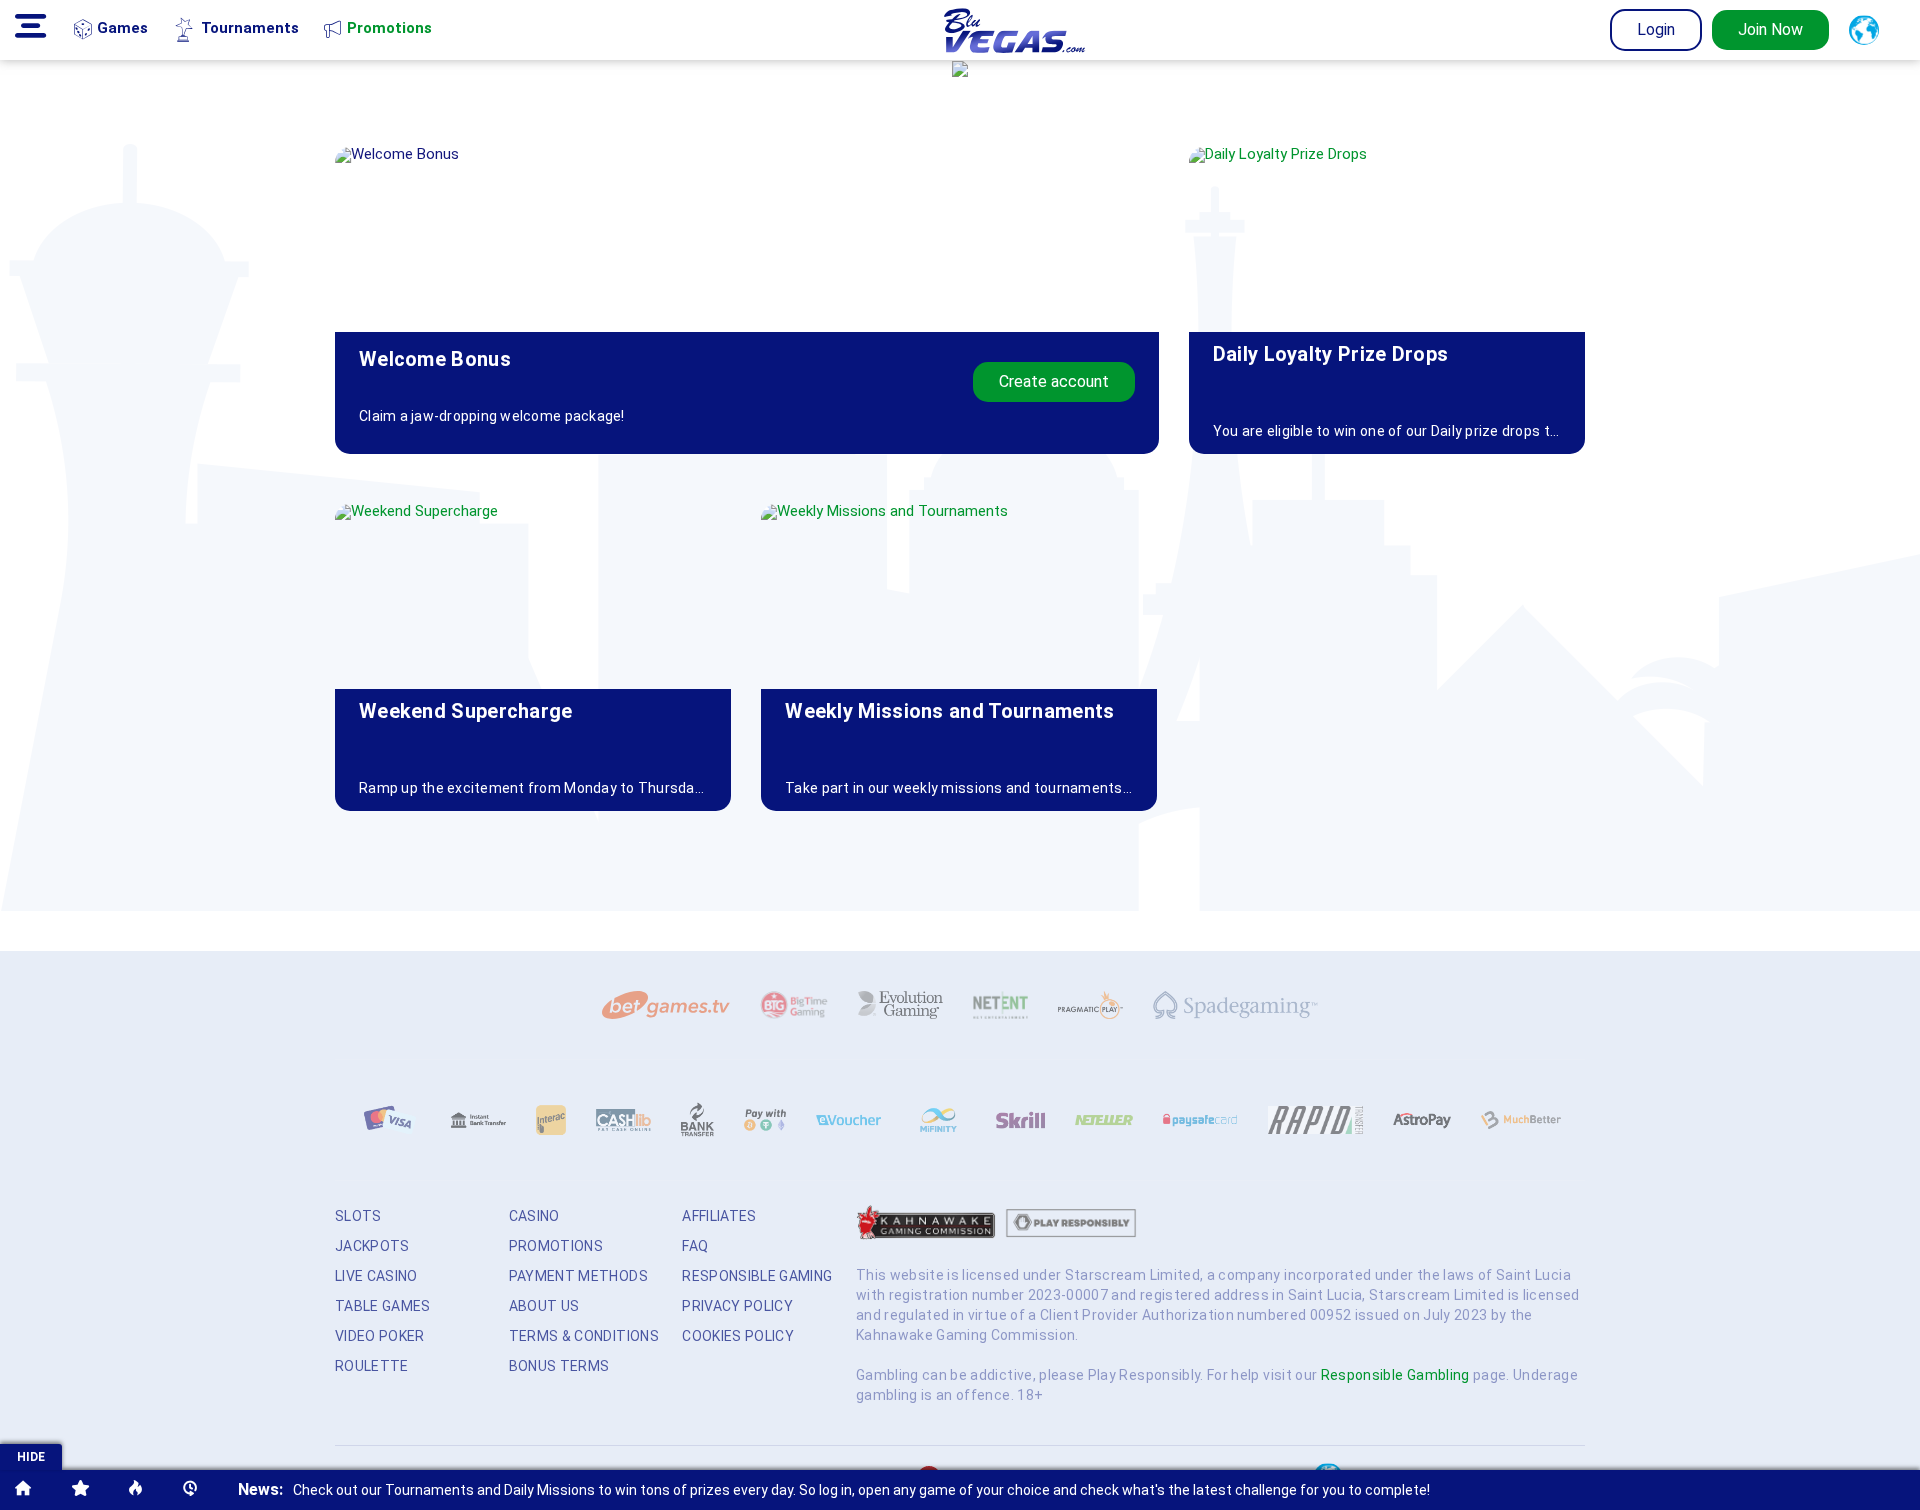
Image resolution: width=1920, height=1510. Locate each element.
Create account (1054, 381)
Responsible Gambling (1395, 1375)
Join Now (1770, 29)
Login (1656, 29)
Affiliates (719, 1216)
